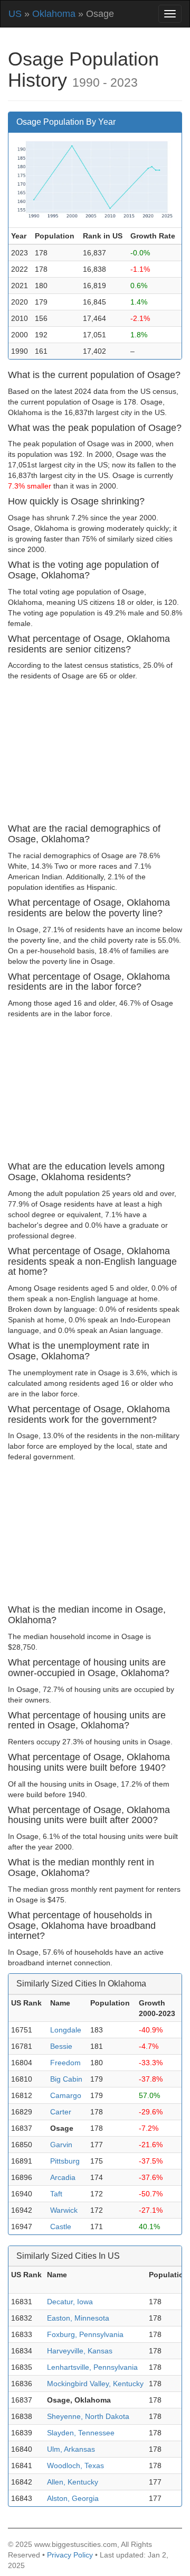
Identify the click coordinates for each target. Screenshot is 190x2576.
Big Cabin (66, 2079)
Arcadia (63, 2177)
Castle (61, 2227)
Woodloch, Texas (75, 2465)
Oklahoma (54, 14)
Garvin (61, 2145)
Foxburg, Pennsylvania (85, 2334)
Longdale (66, 2030)
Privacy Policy (70, 2555)
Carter (61, 2112)
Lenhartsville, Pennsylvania (92, 2367)
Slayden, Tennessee (81, 2433)
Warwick (64, 2210)
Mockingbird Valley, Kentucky (95, 2384)
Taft (56, 2194)
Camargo (66, 2095)
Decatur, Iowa (70, 2302)
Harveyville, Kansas (80, 2351)
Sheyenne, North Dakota (88, 2416)
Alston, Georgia (73, 2498)
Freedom (65, 2063)
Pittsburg (65, 2161)
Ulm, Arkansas (71, 2449)
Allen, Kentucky (73, 2482)
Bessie (61, 2046)
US (15, 14)
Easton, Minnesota (78, 2318)
